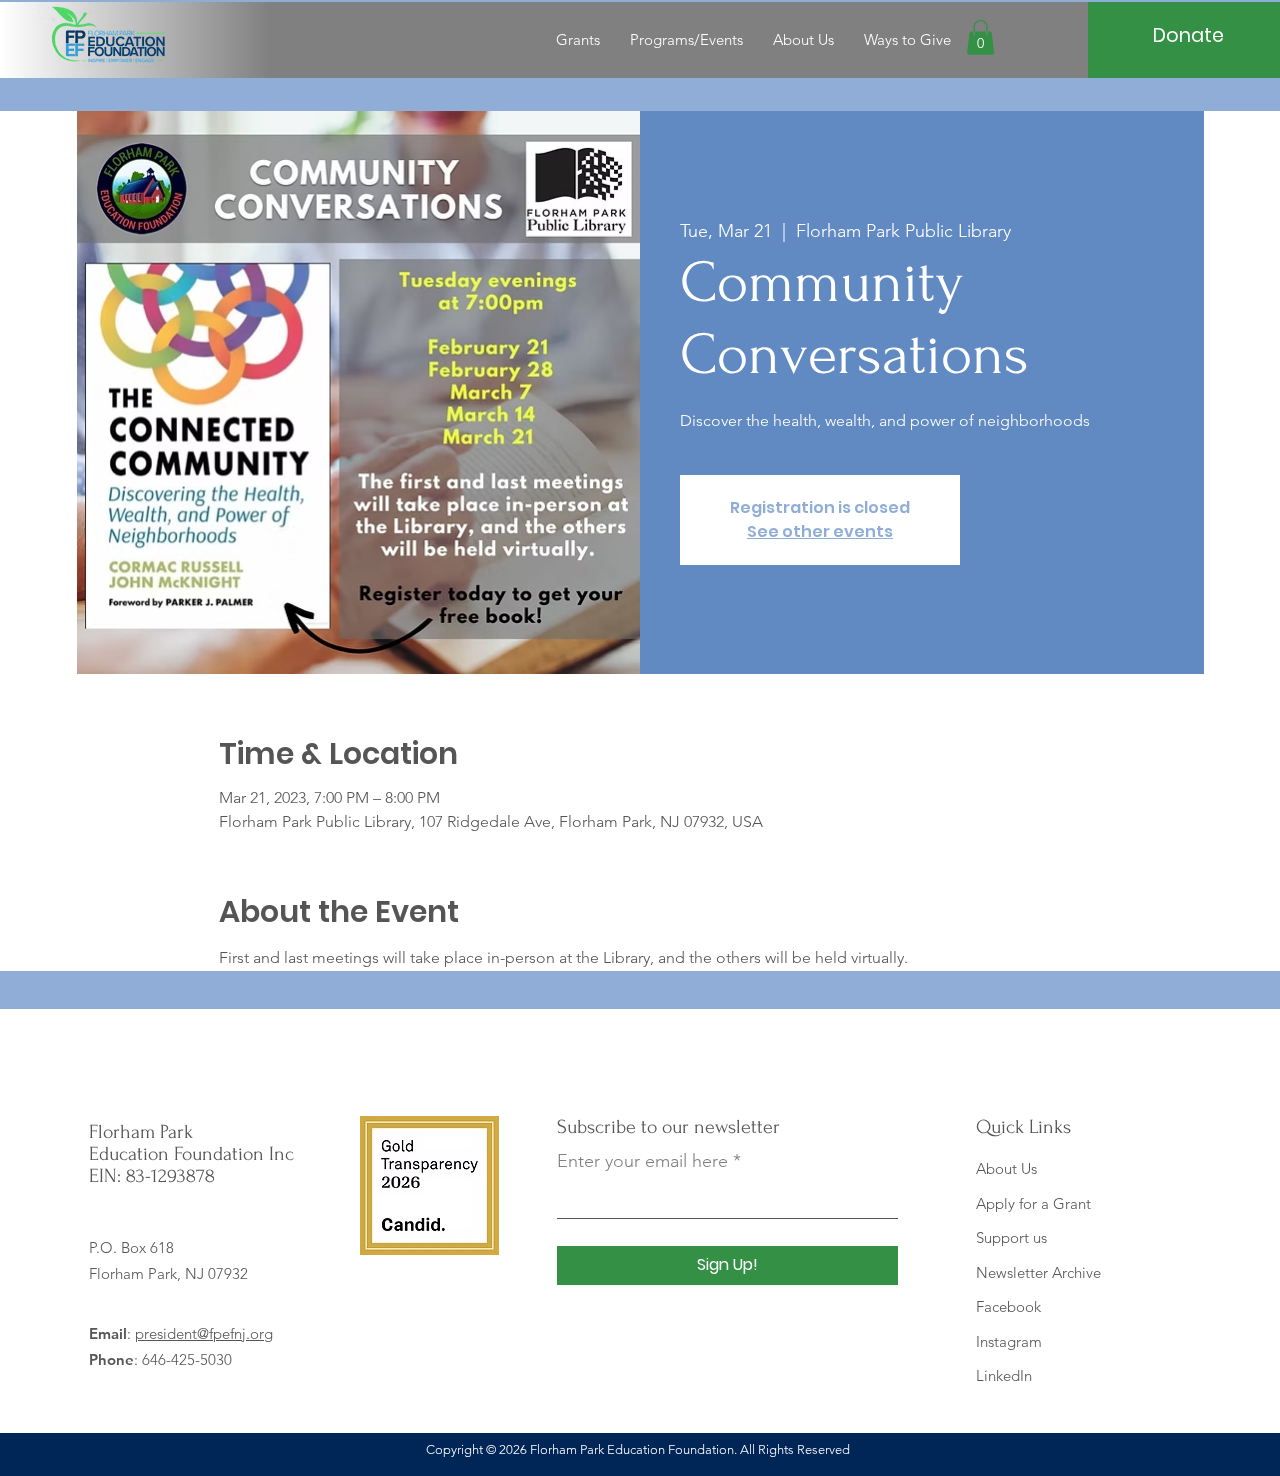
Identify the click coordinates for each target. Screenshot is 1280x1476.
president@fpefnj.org (204, 1333)
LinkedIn (1004, 1375)
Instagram (1009, 1341)
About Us (1006, 1168)
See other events (820, 531)
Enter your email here (642, 1161)
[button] (980, 37)
